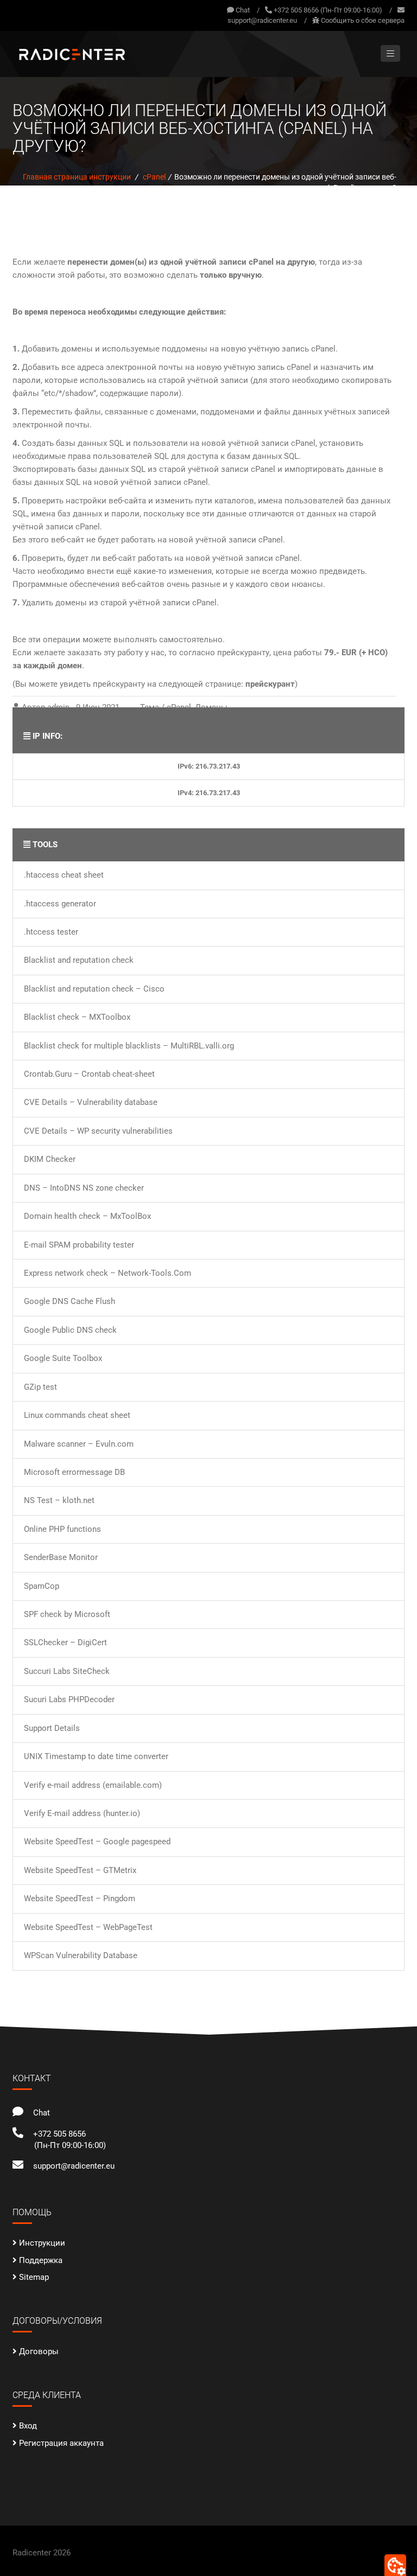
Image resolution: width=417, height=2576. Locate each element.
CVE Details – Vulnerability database (91, 1102)
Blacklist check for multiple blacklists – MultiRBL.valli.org (129, 1046)
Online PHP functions (62, 1529)
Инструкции (42, 2243)
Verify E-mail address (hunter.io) (82, 1813)
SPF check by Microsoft (67, 1614)
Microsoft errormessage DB (74, 1472)
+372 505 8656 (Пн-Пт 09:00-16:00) (328, 10)
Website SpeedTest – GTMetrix (80, 1870)
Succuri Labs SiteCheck (67, 1671)
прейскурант (270, 684)
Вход (28, 2426)
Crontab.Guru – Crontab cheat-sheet (89, 1074)
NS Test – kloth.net (59, 1500)
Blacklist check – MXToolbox (77, 1017)
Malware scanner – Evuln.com (79, 1444)
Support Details (52, 1728)
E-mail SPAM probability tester (79, 1245)
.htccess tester (51, 932)
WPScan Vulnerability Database (81, 1955)
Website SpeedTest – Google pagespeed (97, 1842)
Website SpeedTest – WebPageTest (88, 1927)
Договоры (39, 2351)
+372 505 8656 (57, 2134)
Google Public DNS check (70, 1330)
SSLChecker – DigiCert (65, 1642)
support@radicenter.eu (262, 20)
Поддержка (41, 2260)
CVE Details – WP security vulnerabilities (98, 1131)
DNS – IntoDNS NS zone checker (84, 1188)
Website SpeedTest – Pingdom (80, 1899)
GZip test (40, 1387)
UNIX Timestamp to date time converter (96, 1756)
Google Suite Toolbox (63, 1358)
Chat (242, 10)
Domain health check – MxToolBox (87, 1216)
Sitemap (34, 2277)
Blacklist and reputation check (79, 960)
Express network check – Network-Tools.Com (108, 1273)
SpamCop (42, 1586)
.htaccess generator (60, 904)
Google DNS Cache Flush (69, 1301)
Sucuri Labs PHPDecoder (69, 1699)
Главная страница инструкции (77, 177)
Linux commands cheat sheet (77, 1415)
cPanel (154, 177)
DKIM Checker (50, 1159)
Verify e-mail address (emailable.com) (93, 1785)
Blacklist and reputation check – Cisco (94, 989)
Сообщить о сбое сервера (363, 20)
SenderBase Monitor (61, 1557)
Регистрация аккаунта (61, 2443)
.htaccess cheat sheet (64, 875)
